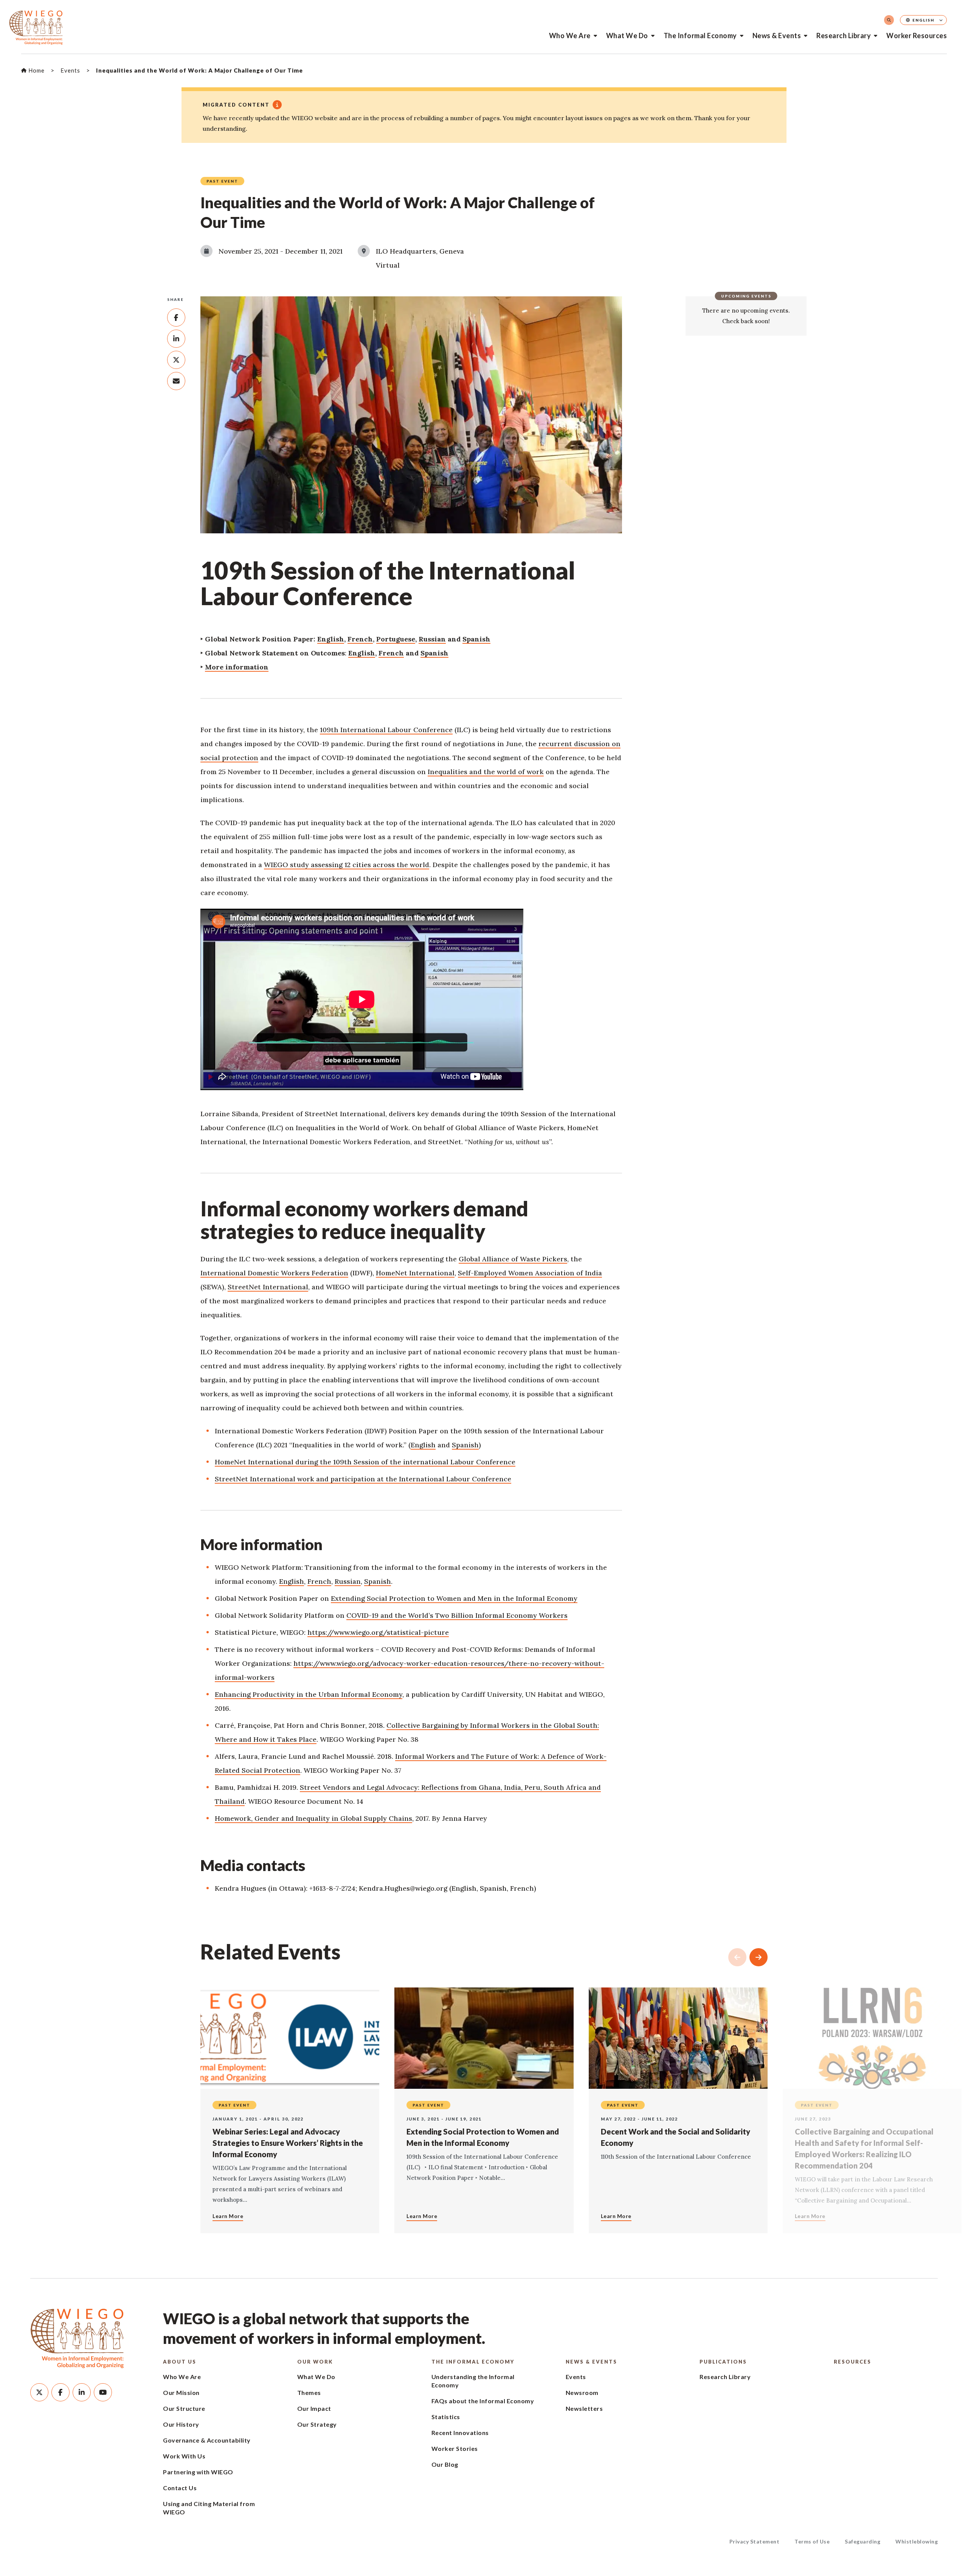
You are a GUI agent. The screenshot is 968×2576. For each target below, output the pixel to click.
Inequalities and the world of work (486, 772)
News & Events (777, 36)
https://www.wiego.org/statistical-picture (378, 1632)
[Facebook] (60, 2392)
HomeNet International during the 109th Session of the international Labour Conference (365, 1462)
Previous (737, 1957)
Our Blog (445, 2464)
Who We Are (570, 36)
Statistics (446, 2417)
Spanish (476, 639)
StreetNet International (268, 1287)
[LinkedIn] (82, 2392)
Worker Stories (455, 2448)
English (331, 639)
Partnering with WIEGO (198, 2472)
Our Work (315, 2362)
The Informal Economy (700, 36)
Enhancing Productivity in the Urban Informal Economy (309, 1694)
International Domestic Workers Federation (274, 1273)
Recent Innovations (460, 2433)
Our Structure (184, 2408)
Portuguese (396, 639)
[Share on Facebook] (176, 318)
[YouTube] (103, 2392)
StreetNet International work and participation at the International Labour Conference (363, 1479)
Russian (432, 639)
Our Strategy (317, 2424)
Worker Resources (917, 36)
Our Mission (181, 2392)
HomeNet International (415, 1273)
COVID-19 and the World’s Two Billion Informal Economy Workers (457, 1615)
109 (325, 730)
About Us (180, 2362)
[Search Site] (889, 20)
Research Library (844, 36)
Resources (852, 2362)
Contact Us (180, 2488)
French (360, 639)
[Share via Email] (176, 381)
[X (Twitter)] (39, 2392)
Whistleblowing (917, 2541)
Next (759, 1957)
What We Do (627, 36)
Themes (309, 2392)
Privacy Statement (755, 2541)
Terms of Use (812, 2541)
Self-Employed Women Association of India (530, 1273)
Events (576, 2377)
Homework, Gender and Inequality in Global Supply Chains (313, 1818)
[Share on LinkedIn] (176, 339)
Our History (181, 2424)
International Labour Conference (396, 730)
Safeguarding (863, 2541)
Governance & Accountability (207, 2440)
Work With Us (184, 2456)
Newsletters (584, 2408)
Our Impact (314, 2408)
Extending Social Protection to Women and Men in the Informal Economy (454, 1598)
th (335, 730)
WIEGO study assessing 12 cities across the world (347, 865)
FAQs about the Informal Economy (483, 2401)
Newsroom (582, 2392)
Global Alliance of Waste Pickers (513, 1259)
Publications (723, 2362)
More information (237, 667)
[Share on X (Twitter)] (176, 360)
